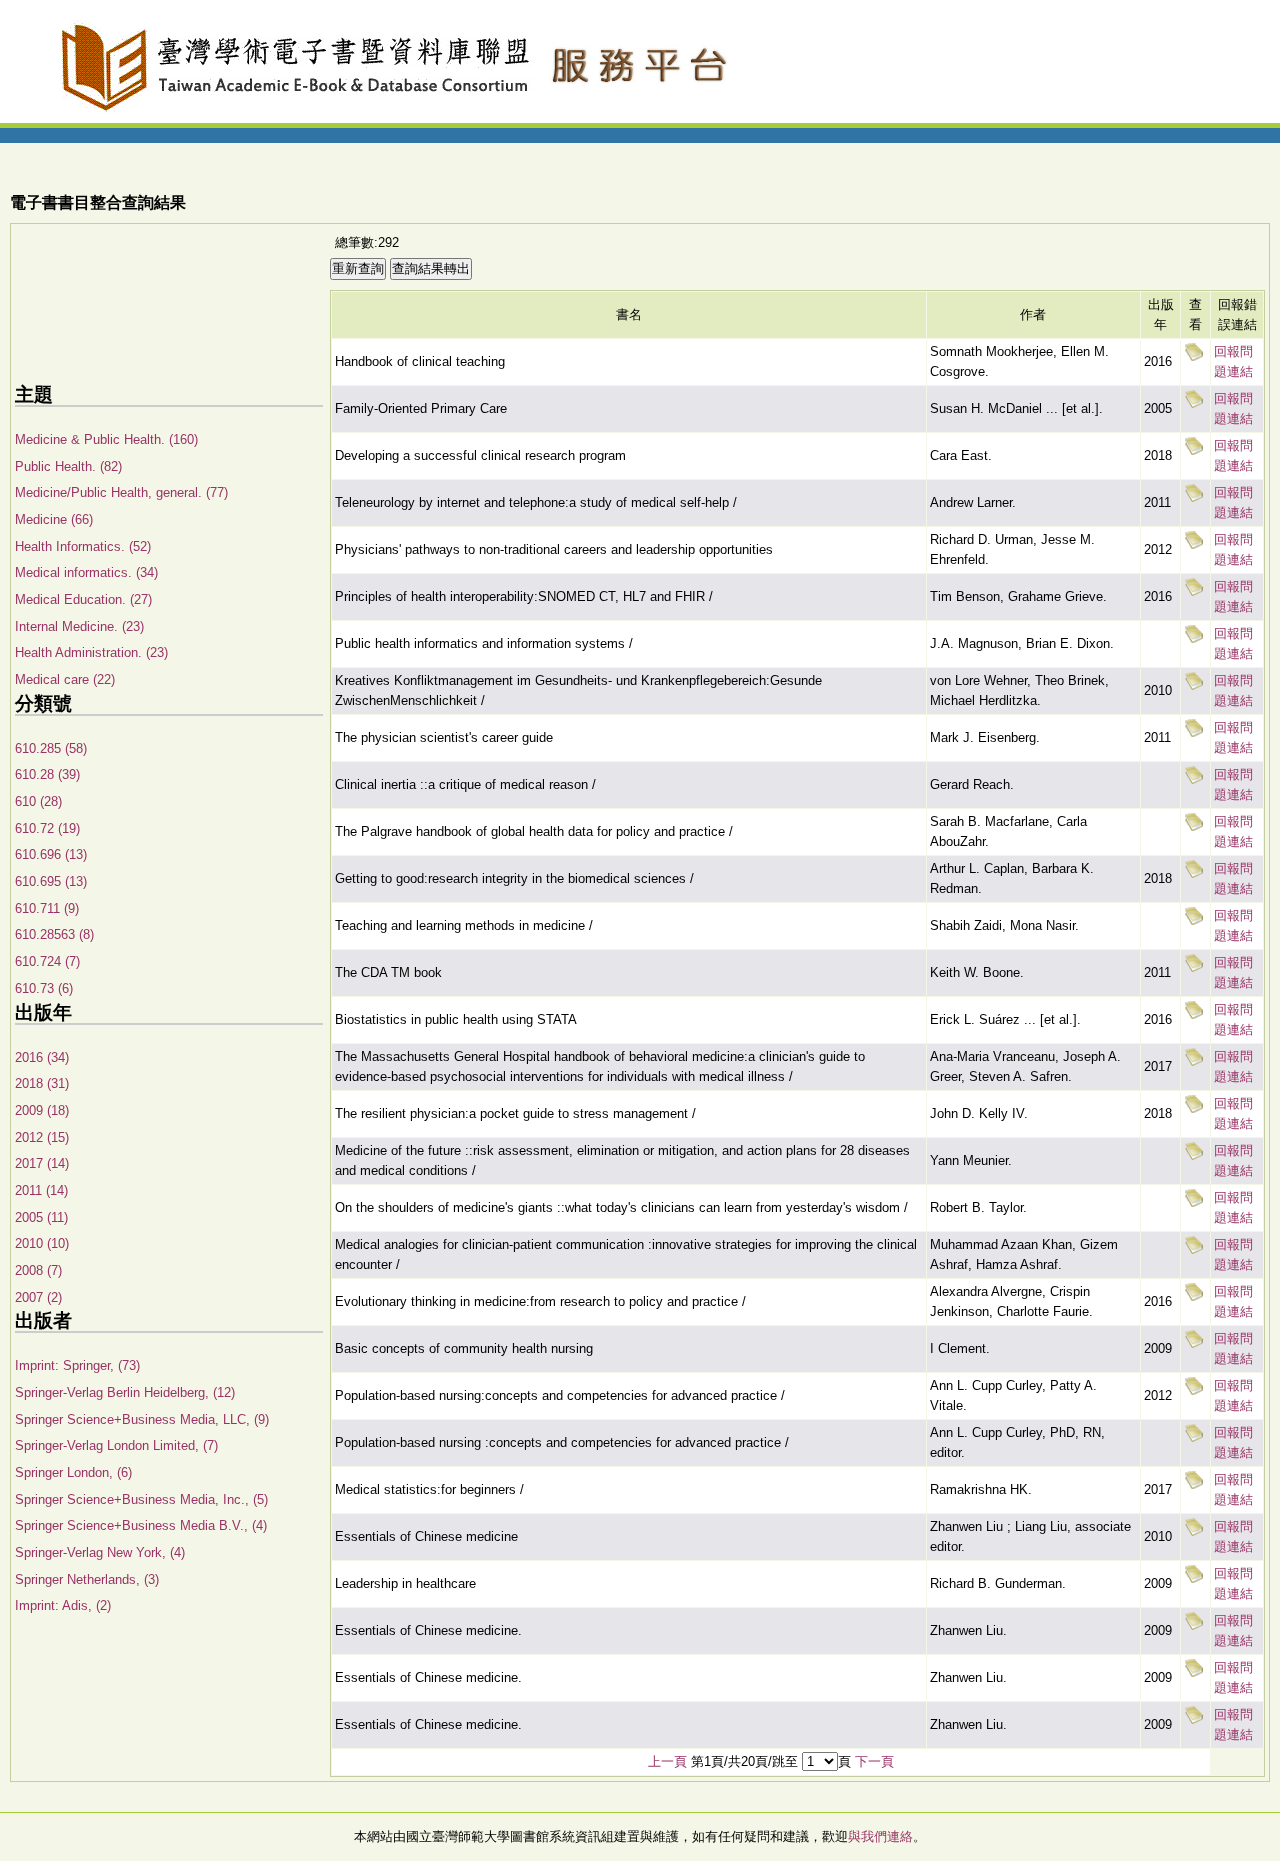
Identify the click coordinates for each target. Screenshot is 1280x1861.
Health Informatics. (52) (83, 546)
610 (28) (38, 801)
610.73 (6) (44, 988)
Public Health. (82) (68, 466)
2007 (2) (38, 1297)
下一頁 (874, 1761)
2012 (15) (42, 1137)
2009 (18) (42, 1110)
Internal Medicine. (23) (79, 626)
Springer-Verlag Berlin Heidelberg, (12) (125, 1392)
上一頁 (667, 1761)
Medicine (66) (54, 519)
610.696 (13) (51, 854)
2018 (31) (42, 1083)
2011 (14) (41, 1190)
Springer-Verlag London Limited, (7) (116, 1445)
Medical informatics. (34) (86, 572)
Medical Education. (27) (83, 599)
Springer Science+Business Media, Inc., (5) (141, 1499)
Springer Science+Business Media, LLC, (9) (142, 1419)
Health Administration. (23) (91, 652)
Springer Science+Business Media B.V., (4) (141, 1525)
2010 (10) (42, 1243)
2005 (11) (41, 1217)
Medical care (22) (65, 679)
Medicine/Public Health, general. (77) (121, 492)
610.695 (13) (51, 881)
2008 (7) (38, 1270)
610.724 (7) (47, 961)
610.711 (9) (47, 908)
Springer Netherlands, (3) (87, 1579)
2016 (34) (42, 1057)
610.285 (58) (51, 748)
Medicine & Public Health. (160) (106, 439)
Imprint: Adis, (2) (63, 1605)
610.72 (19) (47, 828)
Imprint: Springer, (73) (77, 1365)
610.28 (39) (47, 774)
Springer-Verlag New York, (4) (100, 1552)
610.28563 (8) (54, 934)
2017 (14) (42, 1163)
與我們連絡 (880, 1836)
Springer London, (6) (73, 1472)
